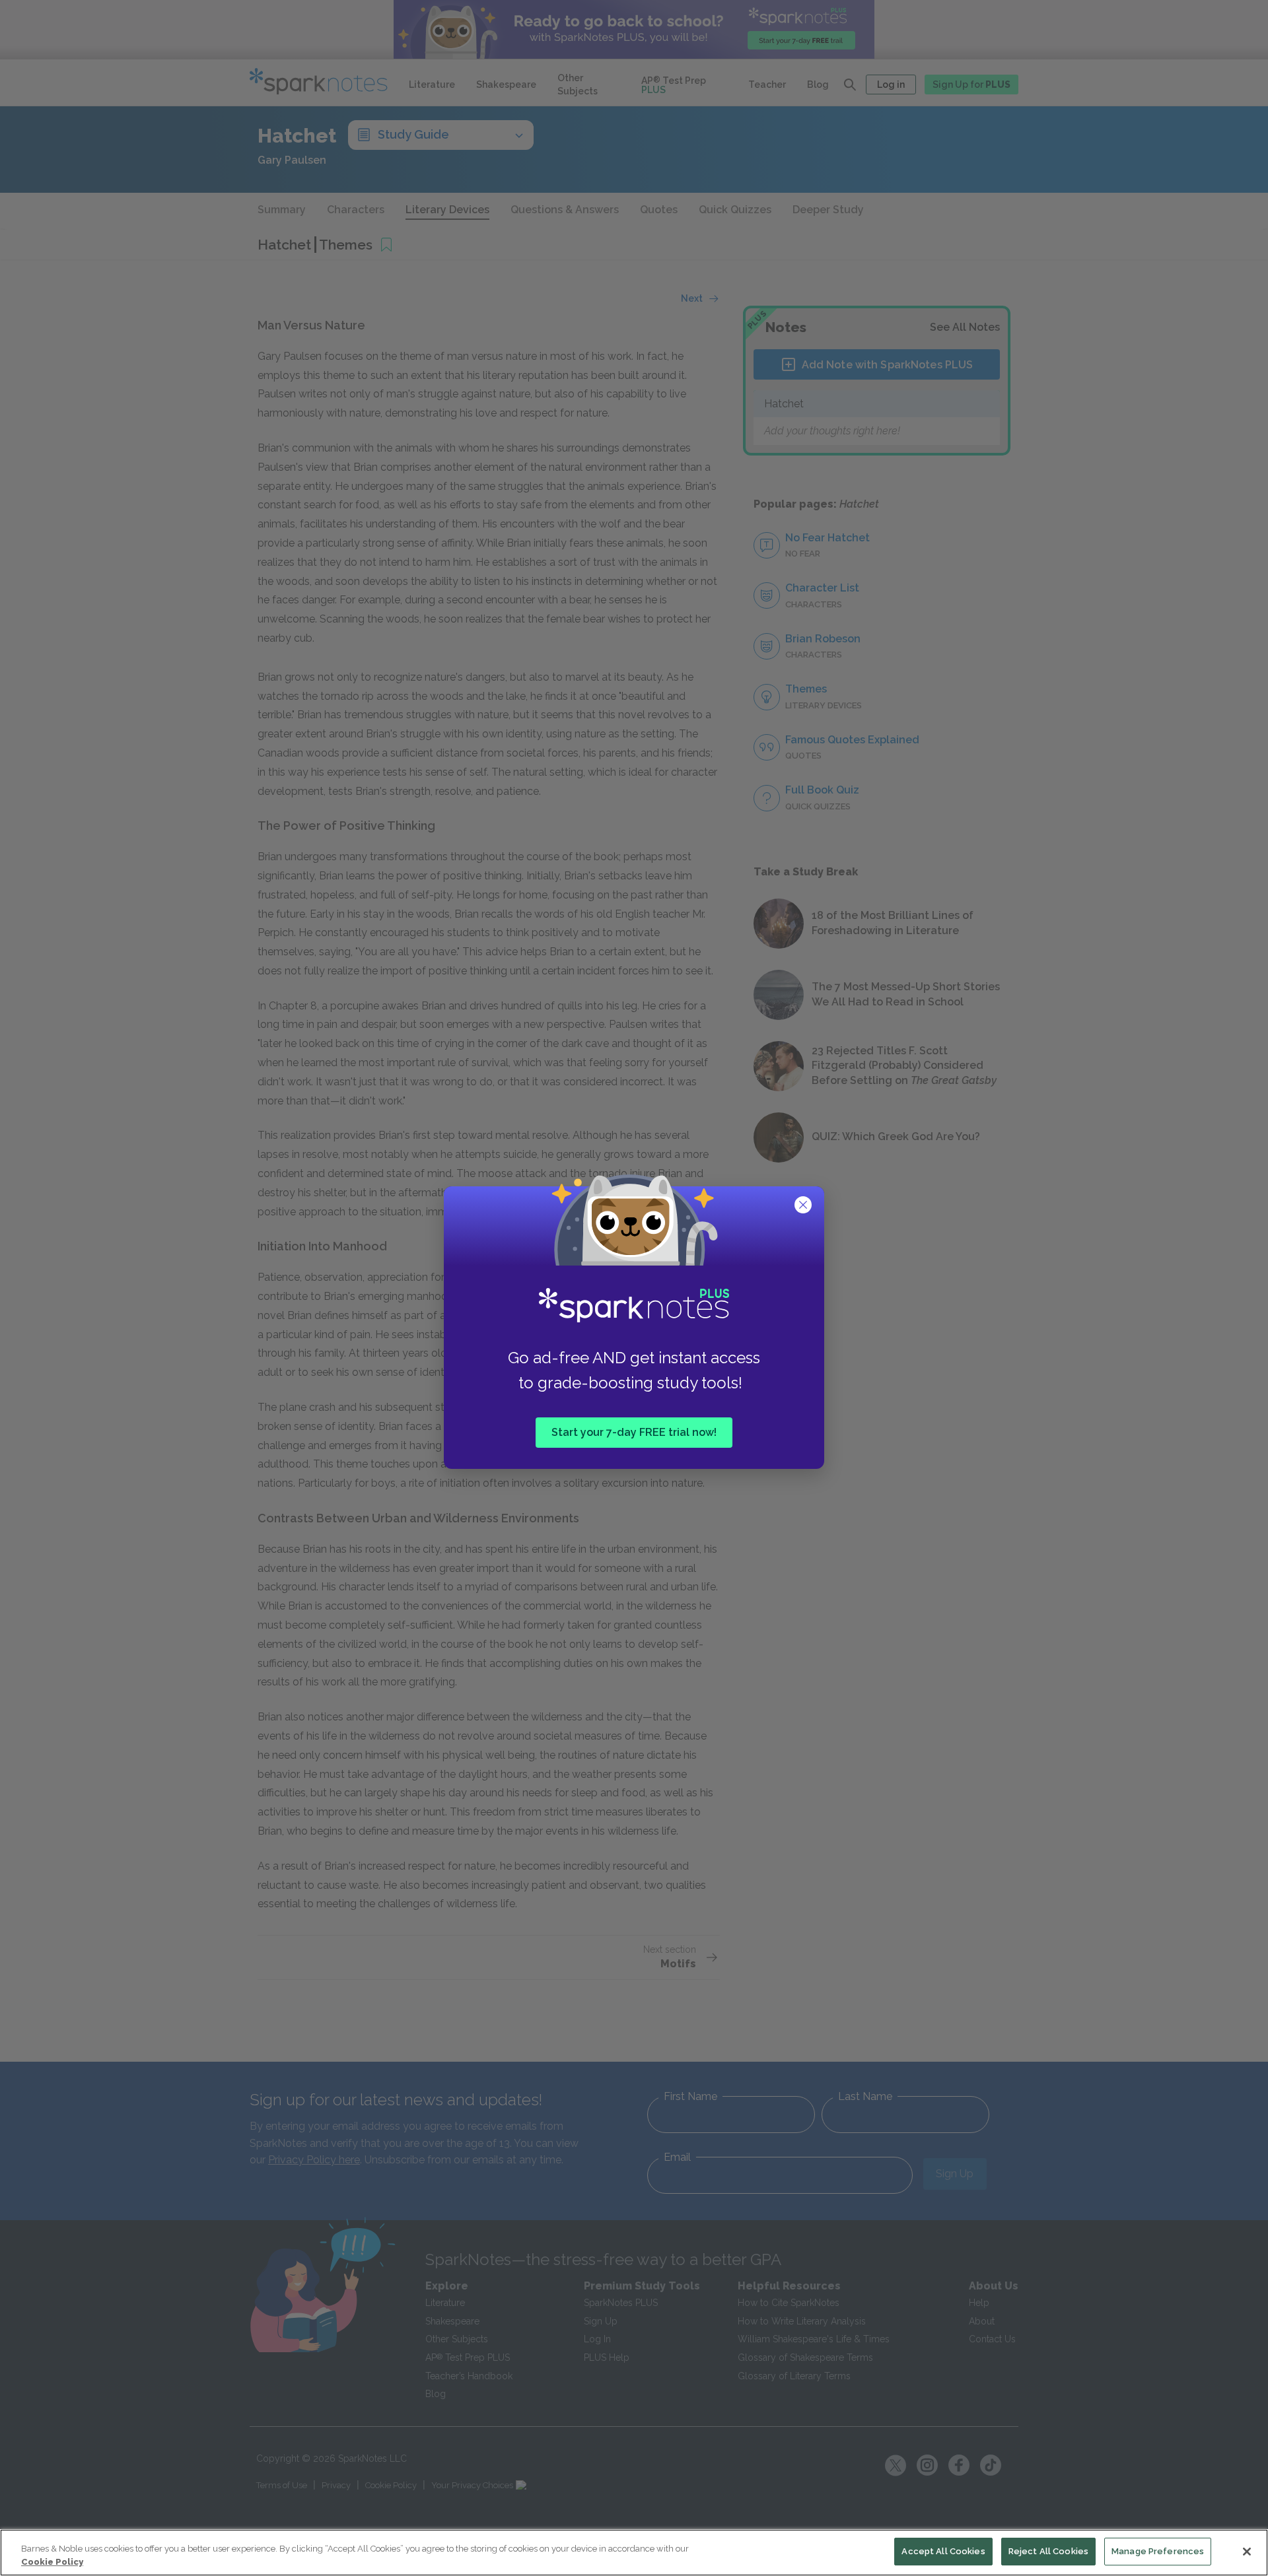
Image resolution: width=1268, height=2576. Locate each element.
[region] (634, 2553)
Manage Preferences (1158, 2551)
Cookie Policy (52, 2562)
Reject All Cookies (1048, 2551)
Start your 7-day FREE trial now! (634, 1432)
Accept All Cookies (943, 2551)
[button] (804, 1206)
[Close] (1247, 2552)
